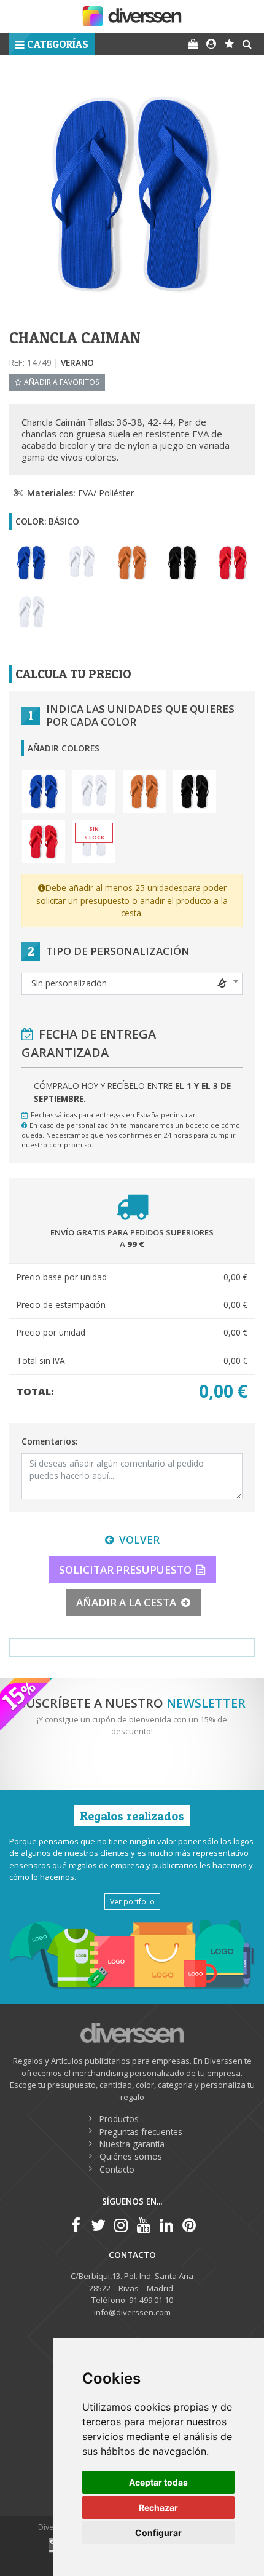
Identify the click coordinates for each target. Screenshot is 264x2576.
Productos (119, 2119)
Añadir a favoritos (62, 382)
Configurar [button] (158, 2533)
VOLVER (139, 1540)
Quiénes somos (131, 2156)
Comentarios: (49, 1441)
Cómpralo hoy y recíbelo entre (132, 1092)
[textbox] (132, 983)
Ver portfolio (132, 1901)
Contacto (117, 2169)
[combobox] (132, 984)
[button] (52, 44)
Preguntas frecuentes (141, 2132)
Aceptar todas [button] (158, 2482)
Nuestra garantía (132, 2144)
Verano (77, 363)
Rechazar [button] (158, 2507)
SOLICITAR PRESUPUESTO (125, 1570)
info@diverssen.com (132, 2312)
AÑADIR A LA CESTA (126, 1602)
